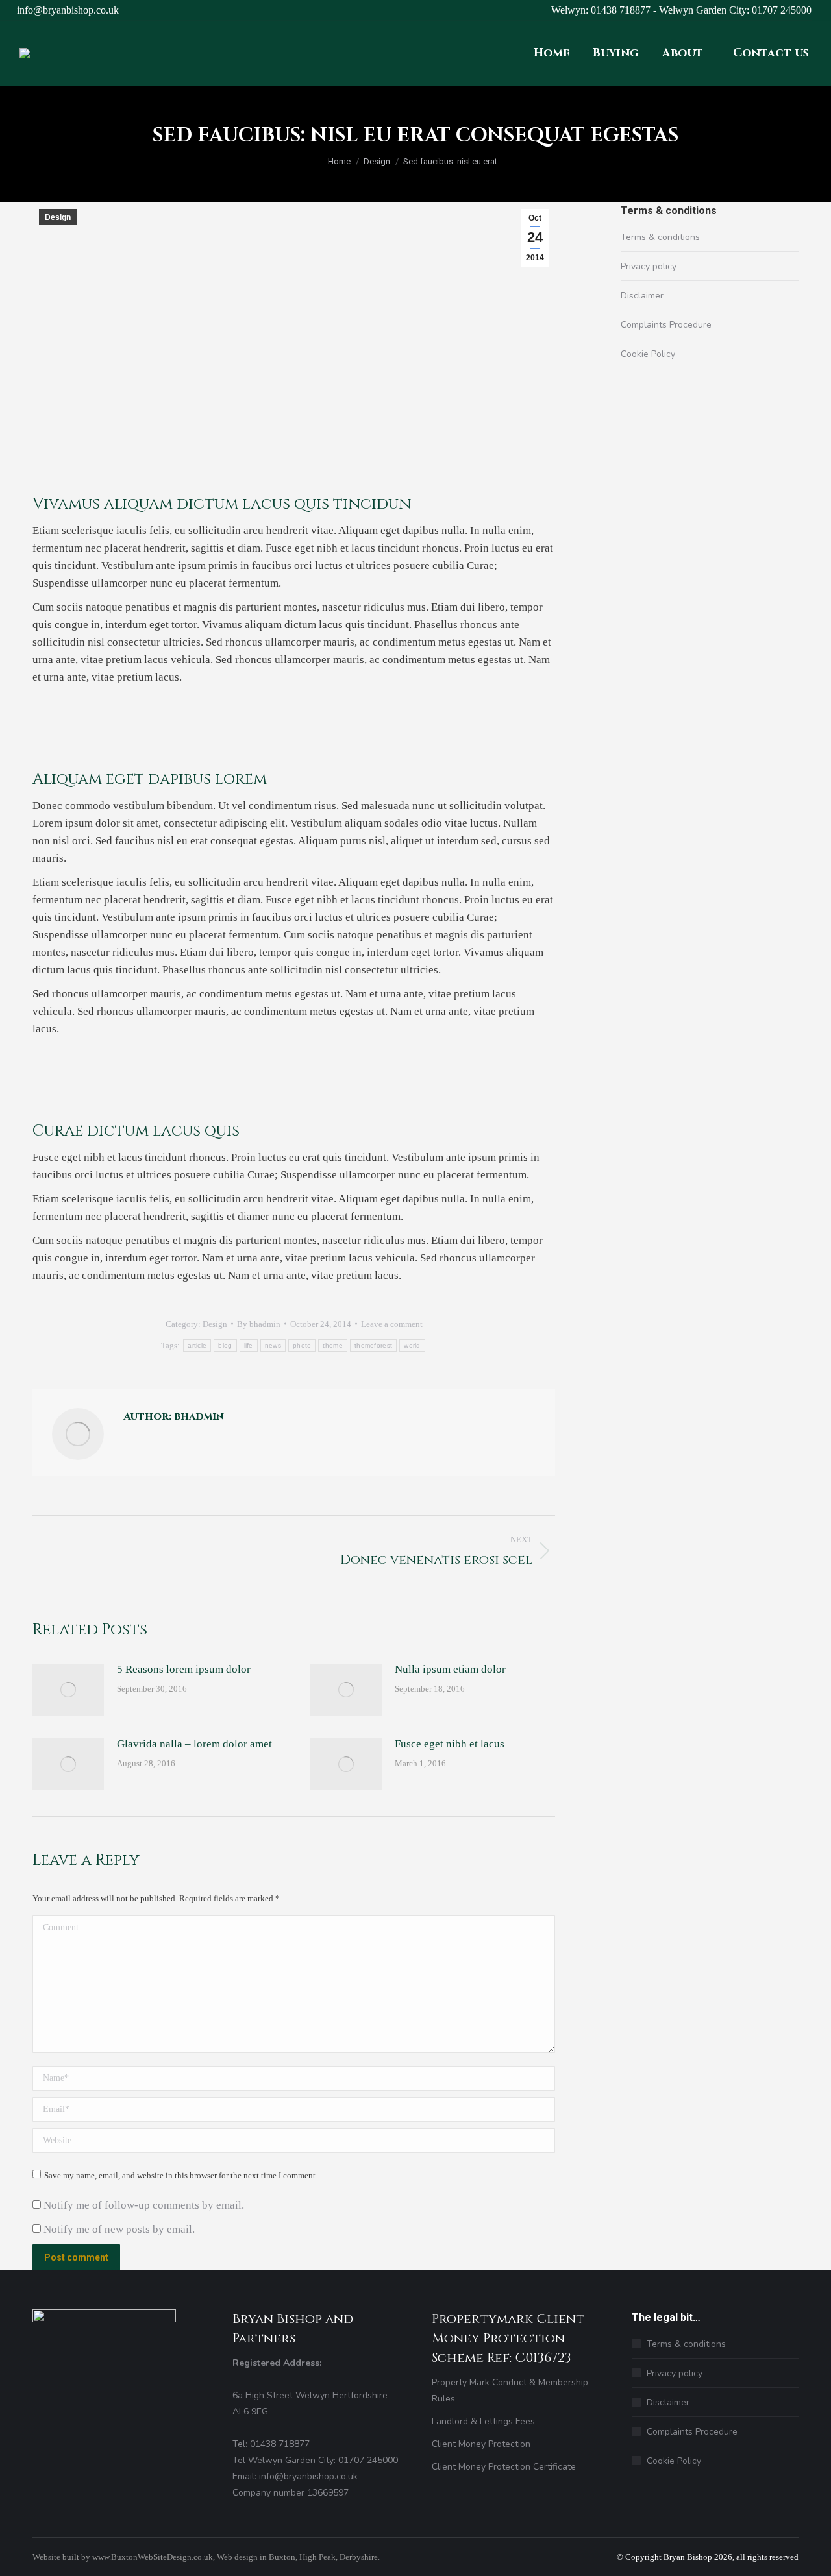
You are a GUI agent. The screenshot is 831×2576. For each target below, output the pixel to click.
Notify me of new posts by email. (119, 2229)
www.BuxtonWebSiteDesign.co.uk (153, 2557)
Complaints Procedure (666, 325)
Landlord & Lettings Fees (483, 2421)
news (273, 1345)
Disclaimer (642, 296)
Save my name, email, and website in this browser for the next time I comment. (181, 2175)
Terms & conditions (660, 237)
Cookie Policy (648, 354)
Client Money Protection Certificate (504, 2467)
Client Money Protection (481, 2444)
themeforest (373, 1345)
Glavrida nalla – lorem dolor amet (194, 1744)
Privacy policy (649, 266)
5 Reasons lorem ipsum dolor (184, 1669)
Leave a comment (392, 1324)
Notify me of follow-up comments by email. (144, 2205)
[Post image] (68, 1690)
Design (58, 217)
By (259, 1324)
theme (333, 1345)
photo (302, 1345)
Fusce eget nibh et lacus (450, 1744)
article (197, 1345)
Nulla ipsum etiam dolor (450, 1669)
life (249, 1345)
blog (225, 1345)
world (412, 1345)
